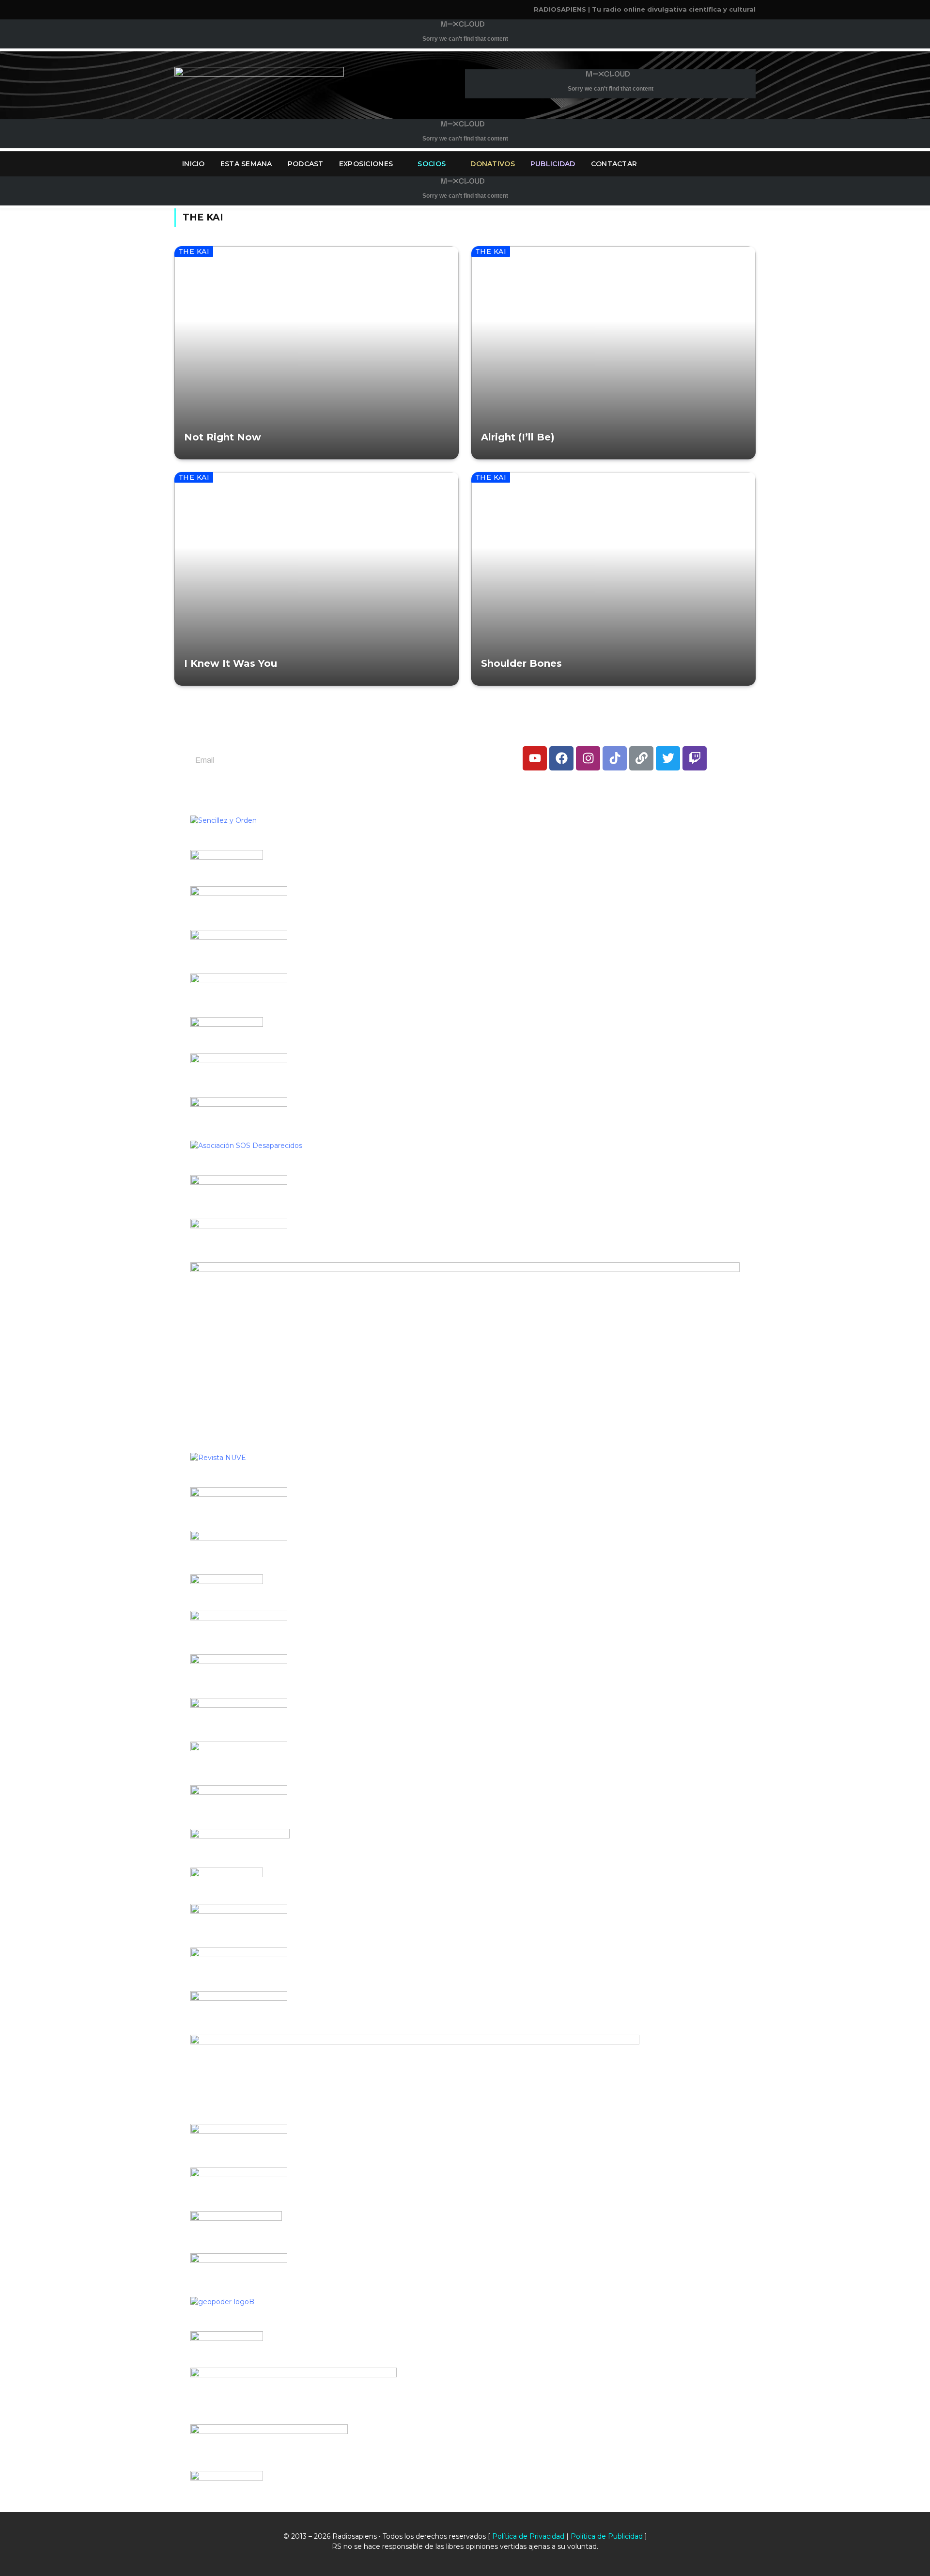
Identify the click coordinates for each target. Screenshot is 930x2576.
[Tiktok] (615, 758)
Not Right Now (223, 437)
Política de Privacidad (528, 2536)
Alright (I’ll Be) (518, 437)
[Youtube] (535, 758)
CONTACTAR (614, 164)
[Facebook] (561, 758)
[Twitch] (695, 758)
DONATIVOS (493, 164)
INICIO (194, 164)
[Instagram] (588, 758)
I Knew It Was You (231, 663)
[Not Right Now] (317, 353)
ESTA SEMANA (246, 164)
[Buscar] (755, 164)
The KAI (194, 251)
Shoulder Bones (521, 663)
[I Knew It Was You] (317, 579)
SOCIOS (432, 164)
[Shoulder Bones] (613, 579)
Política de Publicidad (607, 2536)
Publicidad (553, 164)
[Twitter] (668, 758)
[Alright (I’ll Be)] (613, 353)
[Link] (641, 758)
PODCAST (306, 164)
